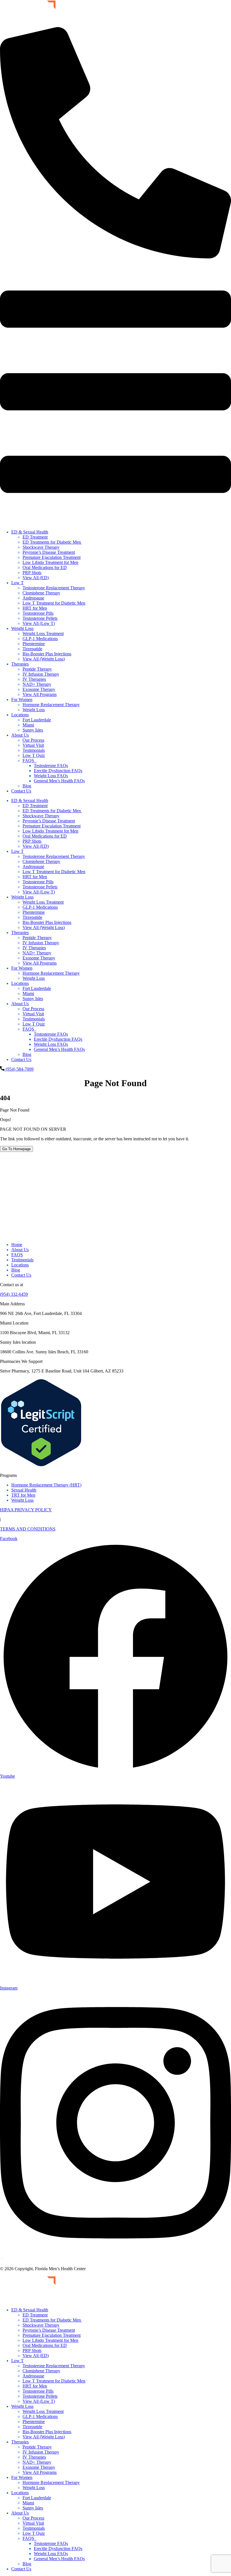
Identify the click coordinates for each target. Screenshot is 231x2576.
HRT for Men (35, 608)
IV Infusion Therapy (41, 674)
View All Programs (40, 694)
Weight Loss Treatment (43, 633)
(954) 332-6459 (14, 1294)
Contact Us (21, 791)
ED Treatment (35, 537)
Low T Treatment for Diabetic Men (54, 603)
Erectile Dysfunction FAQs (58, 771)
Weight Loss (22, 628)
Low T (17, 583)
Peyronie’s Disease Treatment (49, 552)
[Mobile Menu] (115, 522)
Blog (27, 786)
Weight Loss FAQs (51, 776)
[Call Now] (115, 257)
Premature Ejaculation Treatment (52, 557)
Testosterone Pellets (40, 618)
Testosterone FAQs (51, 766)
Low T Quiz (34, 755)
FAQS (29, 760)
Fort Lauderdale (37, 720)
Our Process (33, 740)
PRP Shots (32, 573)
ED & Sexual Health (30, 532)
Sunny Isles (33, 730)
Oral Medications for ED (45, 567)
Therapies (20, 664)
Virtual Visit (33, 745)
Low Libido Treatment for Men (50, 562)
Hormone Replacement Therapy (51, 705)
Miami (28, 725)
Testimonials (34, 750)
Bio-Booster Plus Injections (47, 654)
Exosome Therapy (39, 689)
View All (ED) (36, 578)
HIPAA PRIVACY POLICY (26, 1510)
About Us (20, 735)
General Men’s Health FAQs (59, 781)
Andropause (33, 598)
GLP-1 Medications (40, 639)
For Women (22, 700)
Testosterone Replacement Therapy (54, 588)
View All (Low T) (39, 623)
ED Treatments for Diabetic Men (52, 542)
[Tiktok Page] (2, 2259)
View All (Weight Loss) (44, 659)
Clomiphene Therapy (41, 593)
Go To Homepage (16, 1149)
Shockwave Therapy (41, 547)
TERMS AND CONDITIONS (28, 1529)
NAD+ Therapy (37, 684)
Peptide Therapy (37, 669)
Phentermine (34, 644)
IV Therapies (34, 679)
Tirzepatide (32, 649)
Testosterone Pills (38, 613)
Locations (20, 715)
